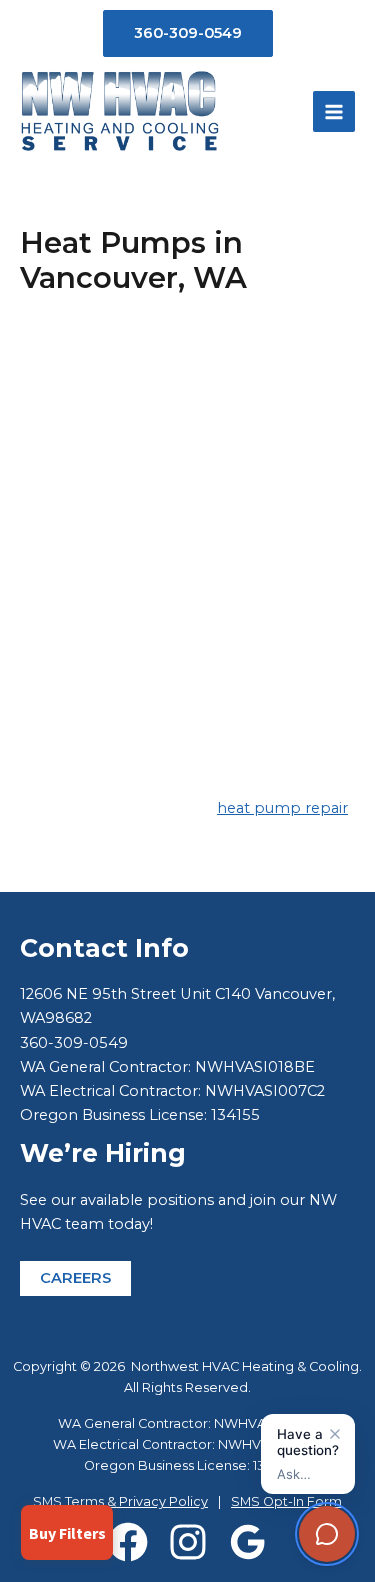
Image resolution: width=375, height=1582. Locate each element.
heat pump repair (282, 808)
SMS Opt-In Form (286, 1501)
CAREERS (75, 1278)
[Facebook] (128, 1542)
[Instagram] (188, 1542)
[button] (188, 33)
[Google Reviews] (248, 1542)
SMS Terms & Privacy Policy (120, 1501)
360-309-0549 (74, 1043)
